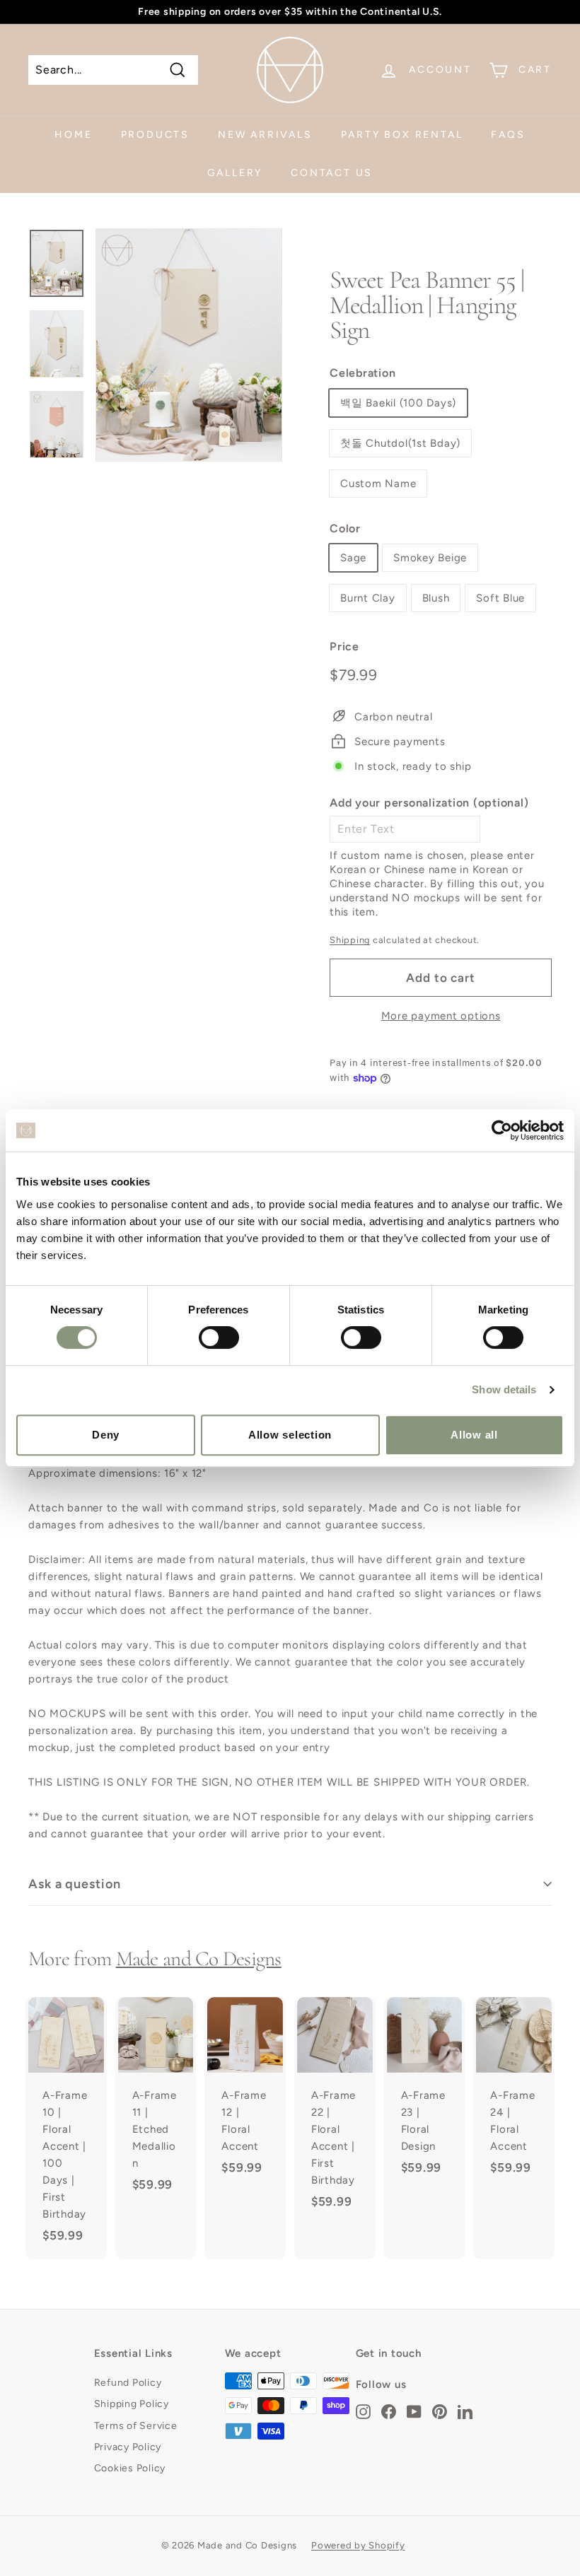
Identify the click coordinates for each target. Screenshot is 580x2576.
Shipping (350, 940)
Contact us (332, 173)
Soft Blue (500, 598)
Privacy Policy (128, 2447)
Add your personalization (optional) (429, 803)
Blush (436, 598)
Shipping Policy (132, 2404)
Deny (106, 1435)
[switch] (219, 1337)
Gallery (235, 173)
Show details (504, 1389)
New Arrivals (265, 135)
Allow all (474, 1435)
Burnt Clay (368, 598)
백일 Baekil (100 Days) (398, 403)
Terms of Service (136, 2426)
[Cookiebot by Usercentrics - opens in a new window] (502, 1130)
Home (73, 135)
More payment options (441, 1016)
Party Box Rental (402, 135)
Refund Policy (128, 2383)
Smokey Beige (430, 558)
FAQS (508, 135)
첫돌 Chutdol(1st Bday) (400, 443)
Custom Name (378, 484)
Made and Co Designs (199, 1959)
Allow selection (290, 1435)
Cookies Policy (130, 2468)
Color (345, 528)
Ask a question (75, 1884)
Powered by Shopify (358, 2545)
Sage (353, 558)
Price (344, 646)
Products (155, 135)
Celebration (362, 373)
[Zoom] (189, 345)
